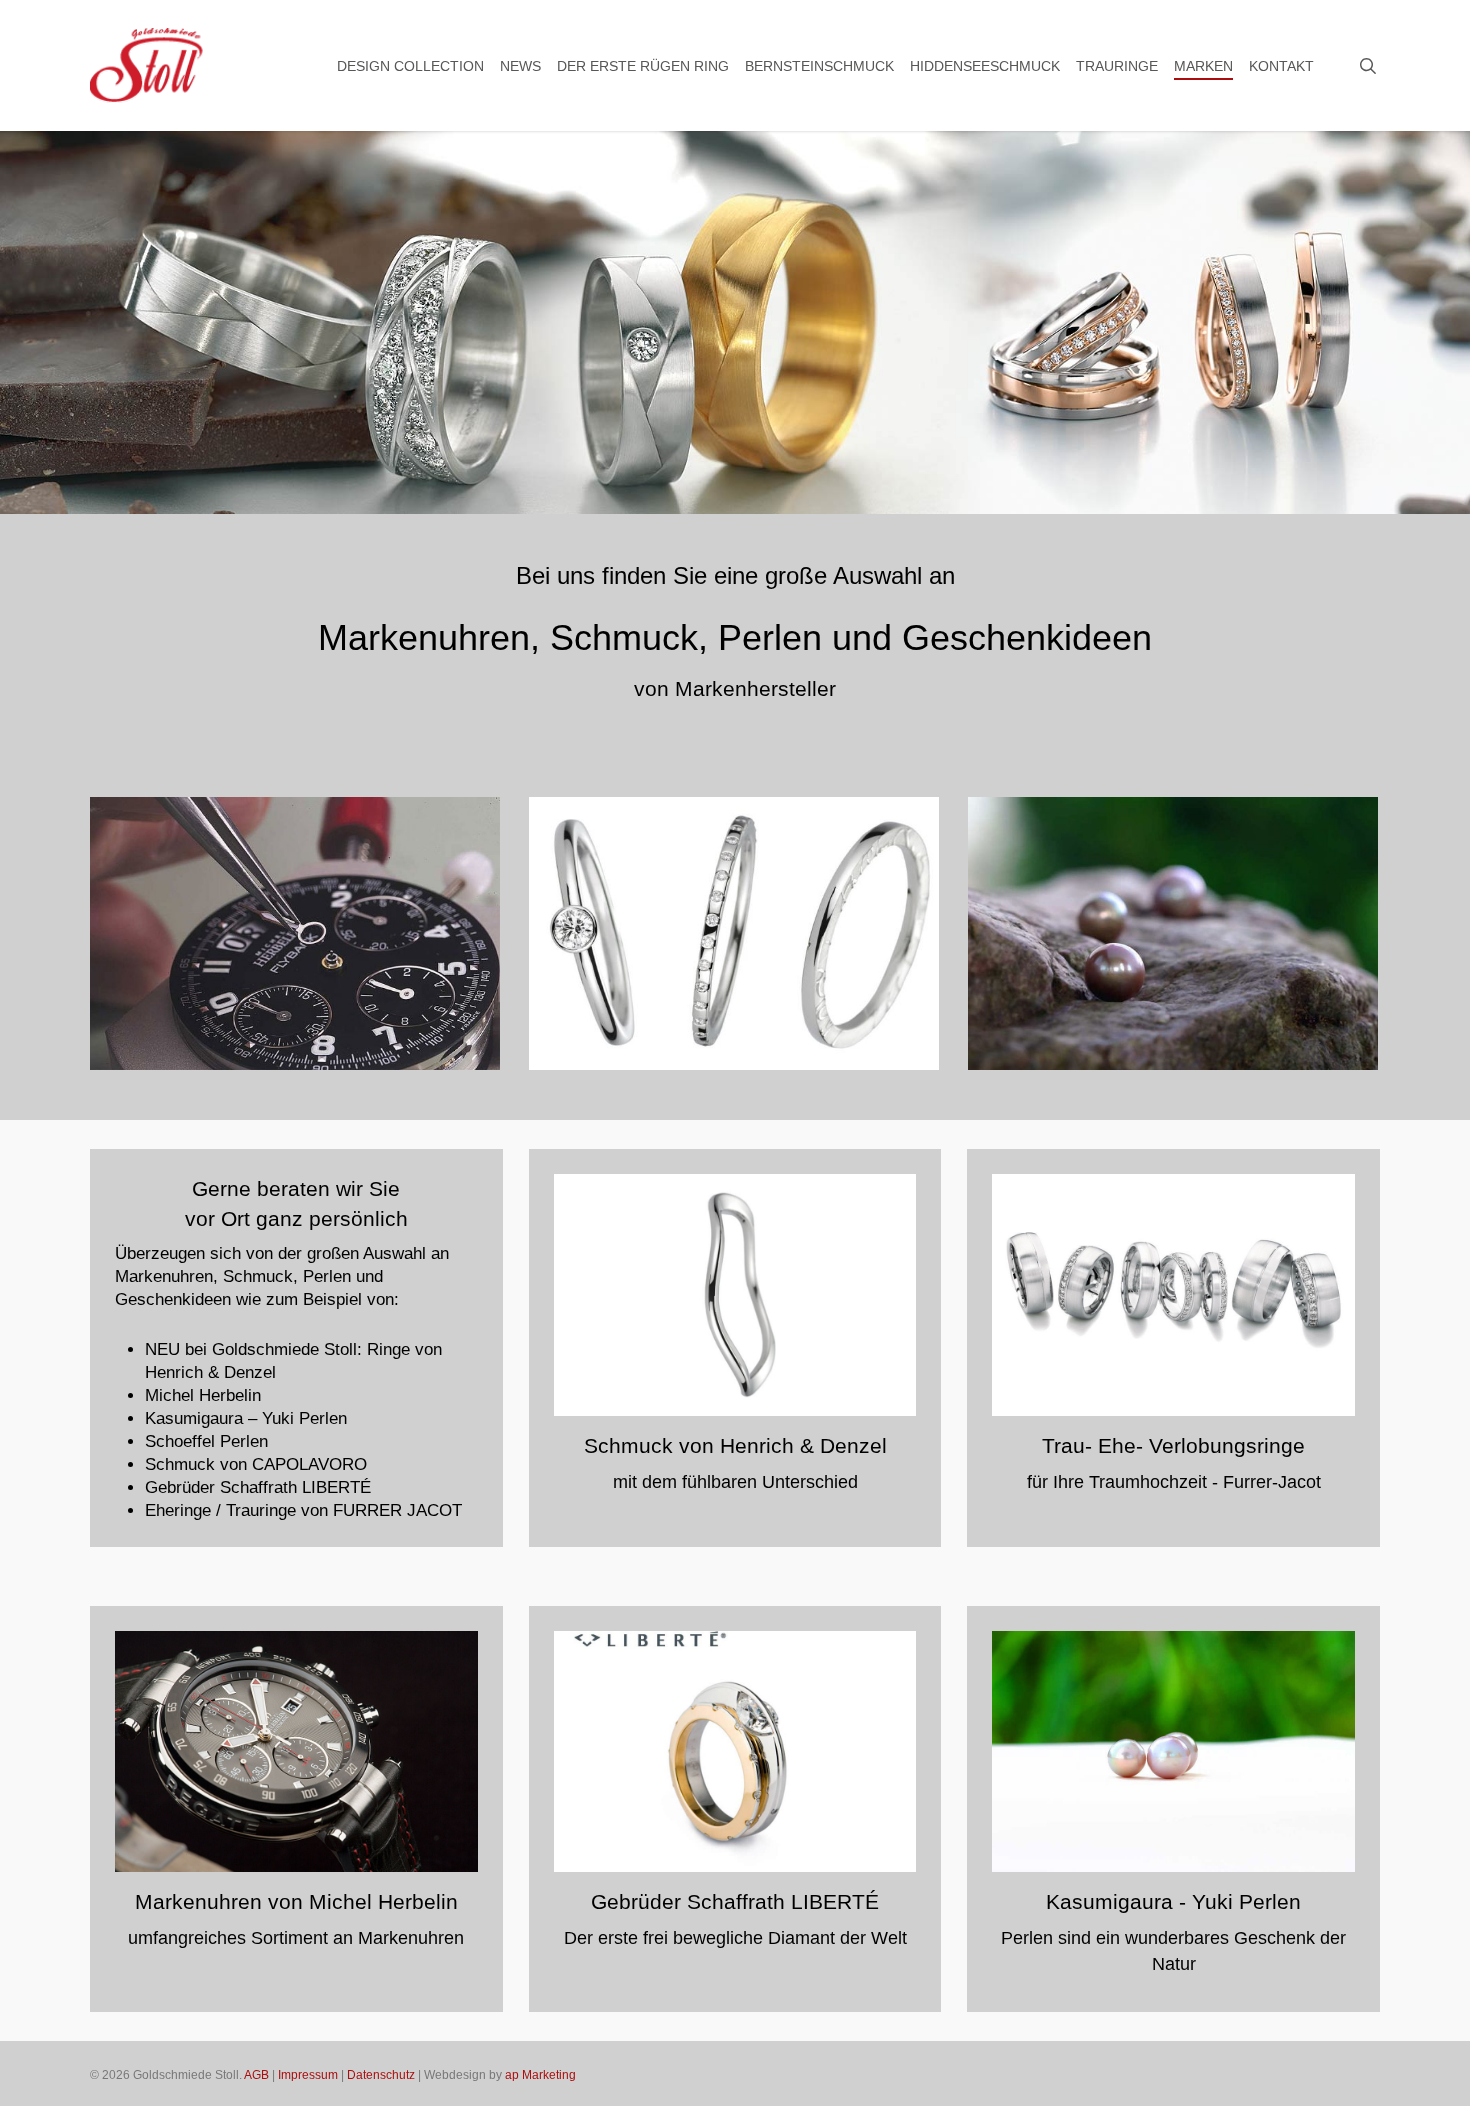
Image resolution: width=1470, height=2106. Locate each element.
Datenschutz (381, 2075)
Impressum (308, 2075)
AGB (256, 2075)
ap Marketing (540, 2075)
